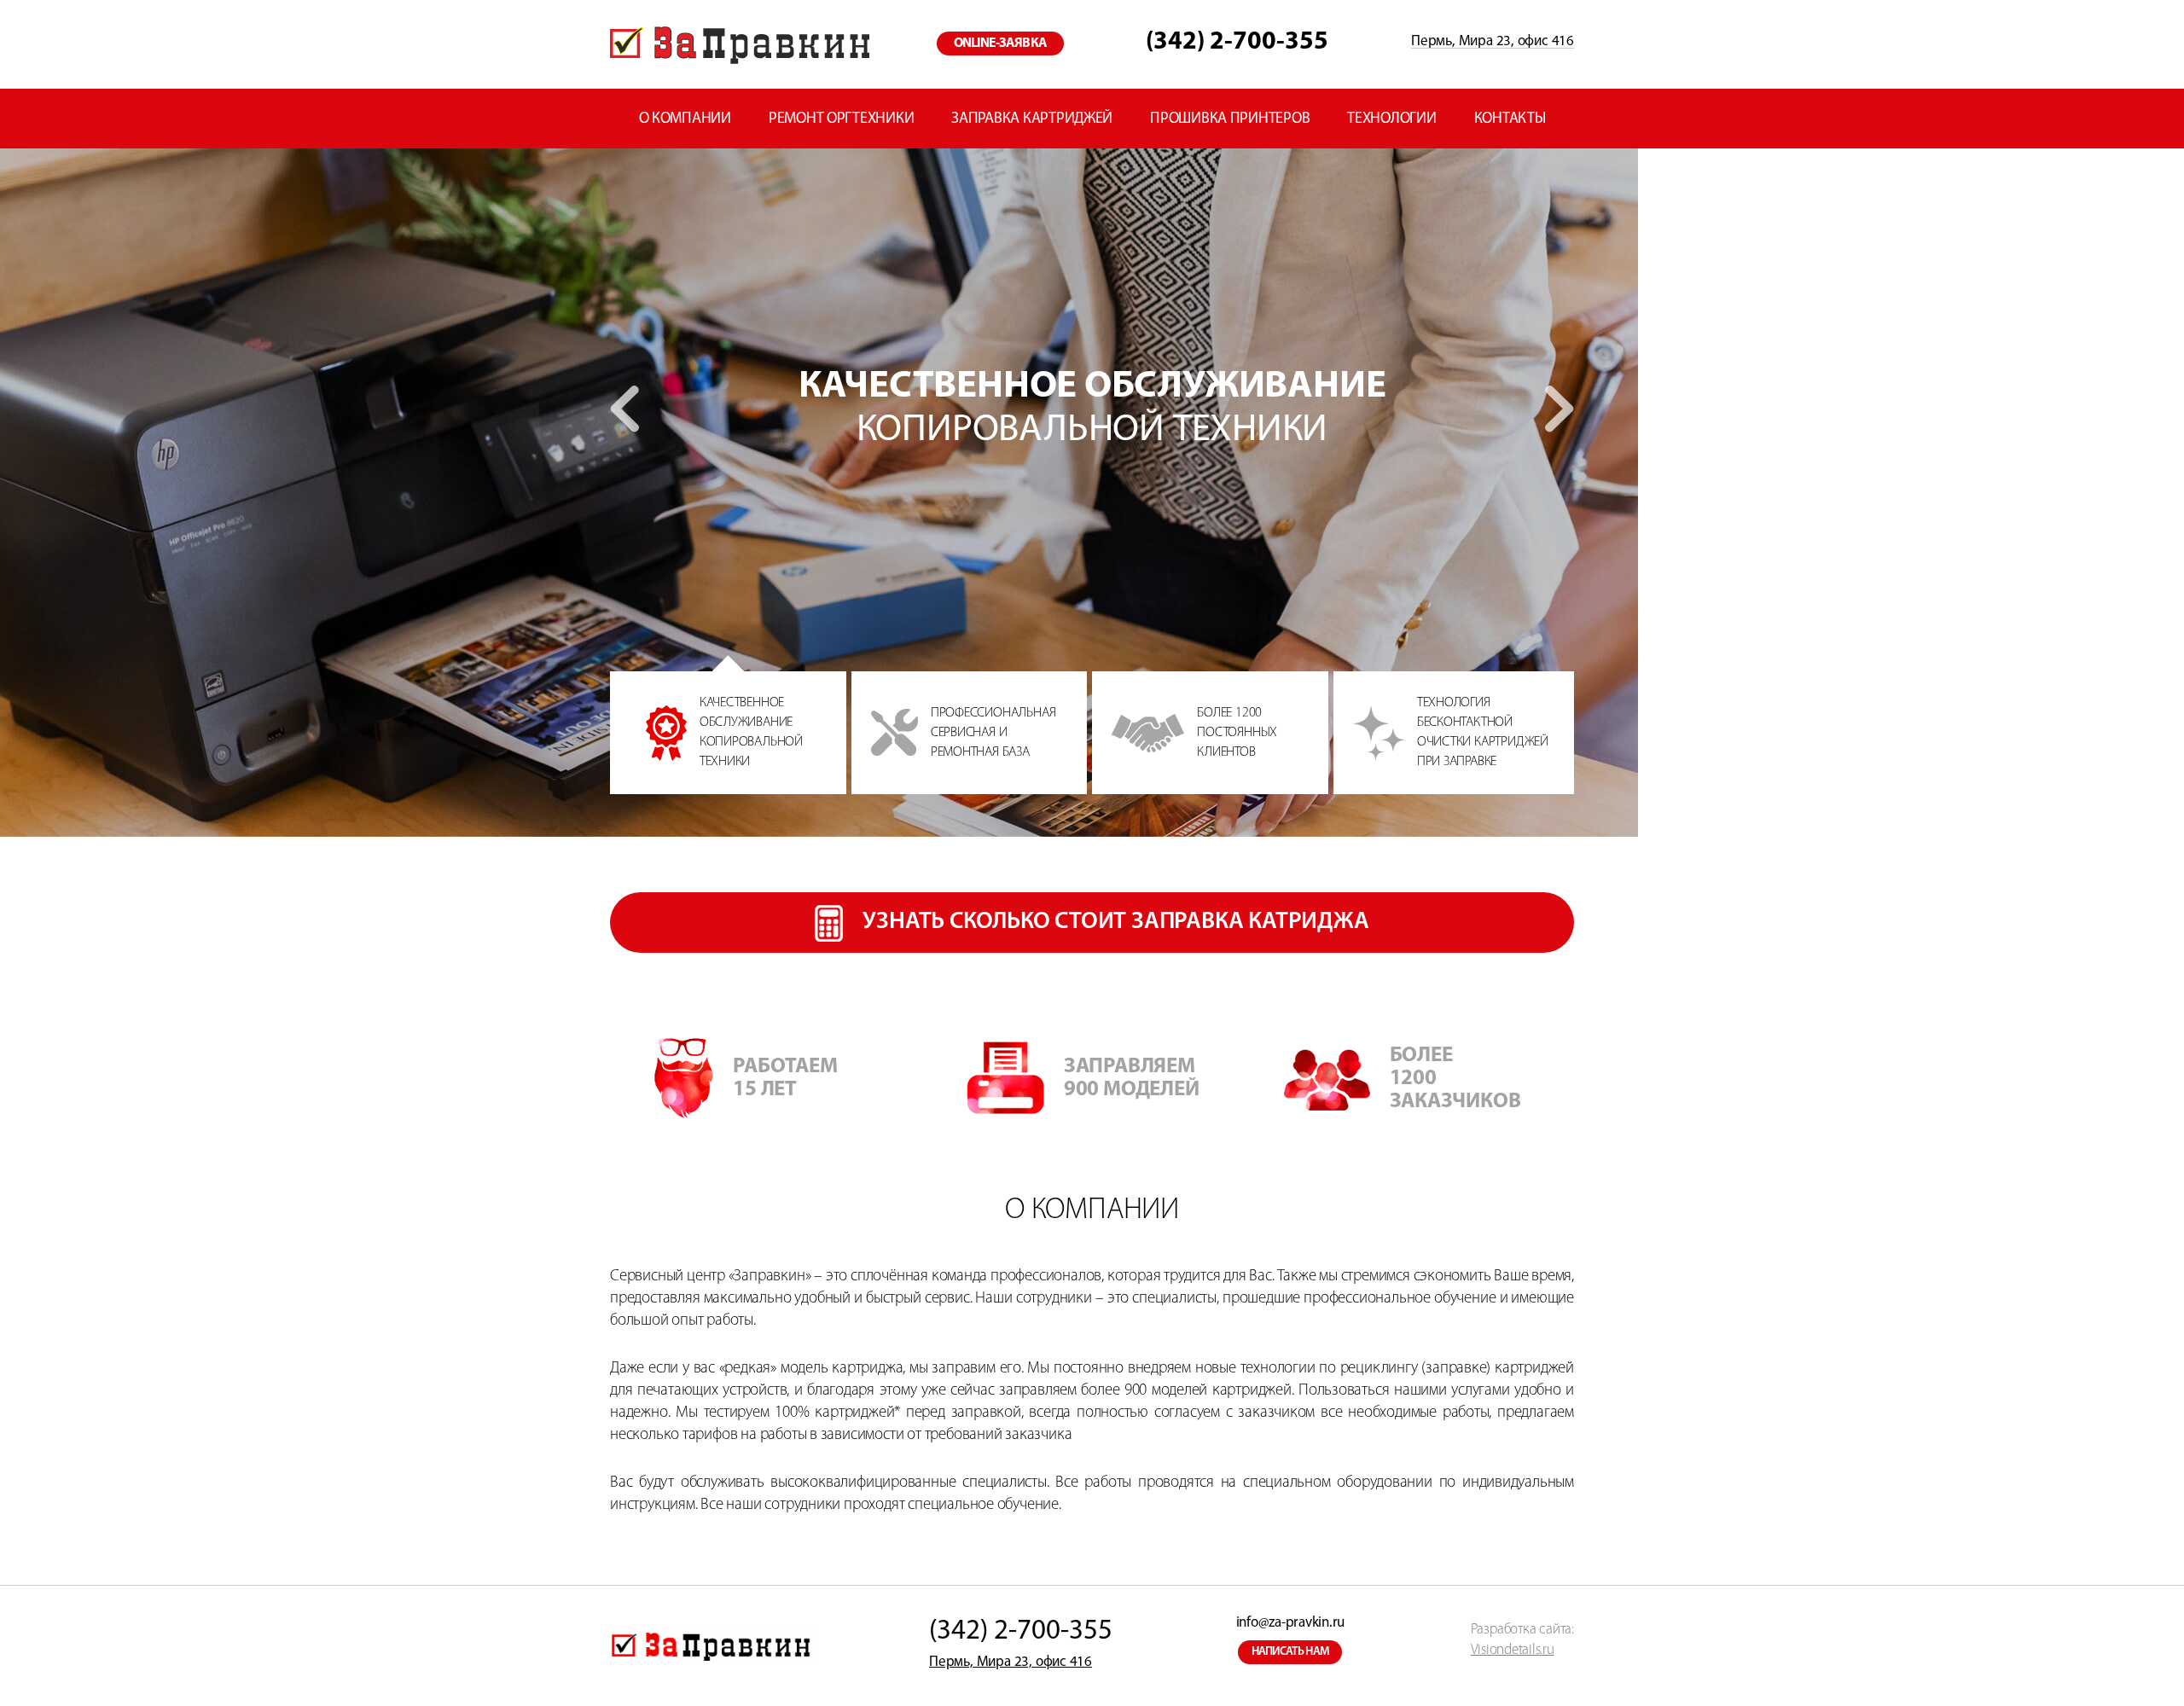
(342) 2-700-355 (1237, 42)
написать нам (1291, 1652)
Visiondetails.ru (1513, 1650)
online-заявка (1000, 44)
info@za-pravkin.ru (1290, 1623)
